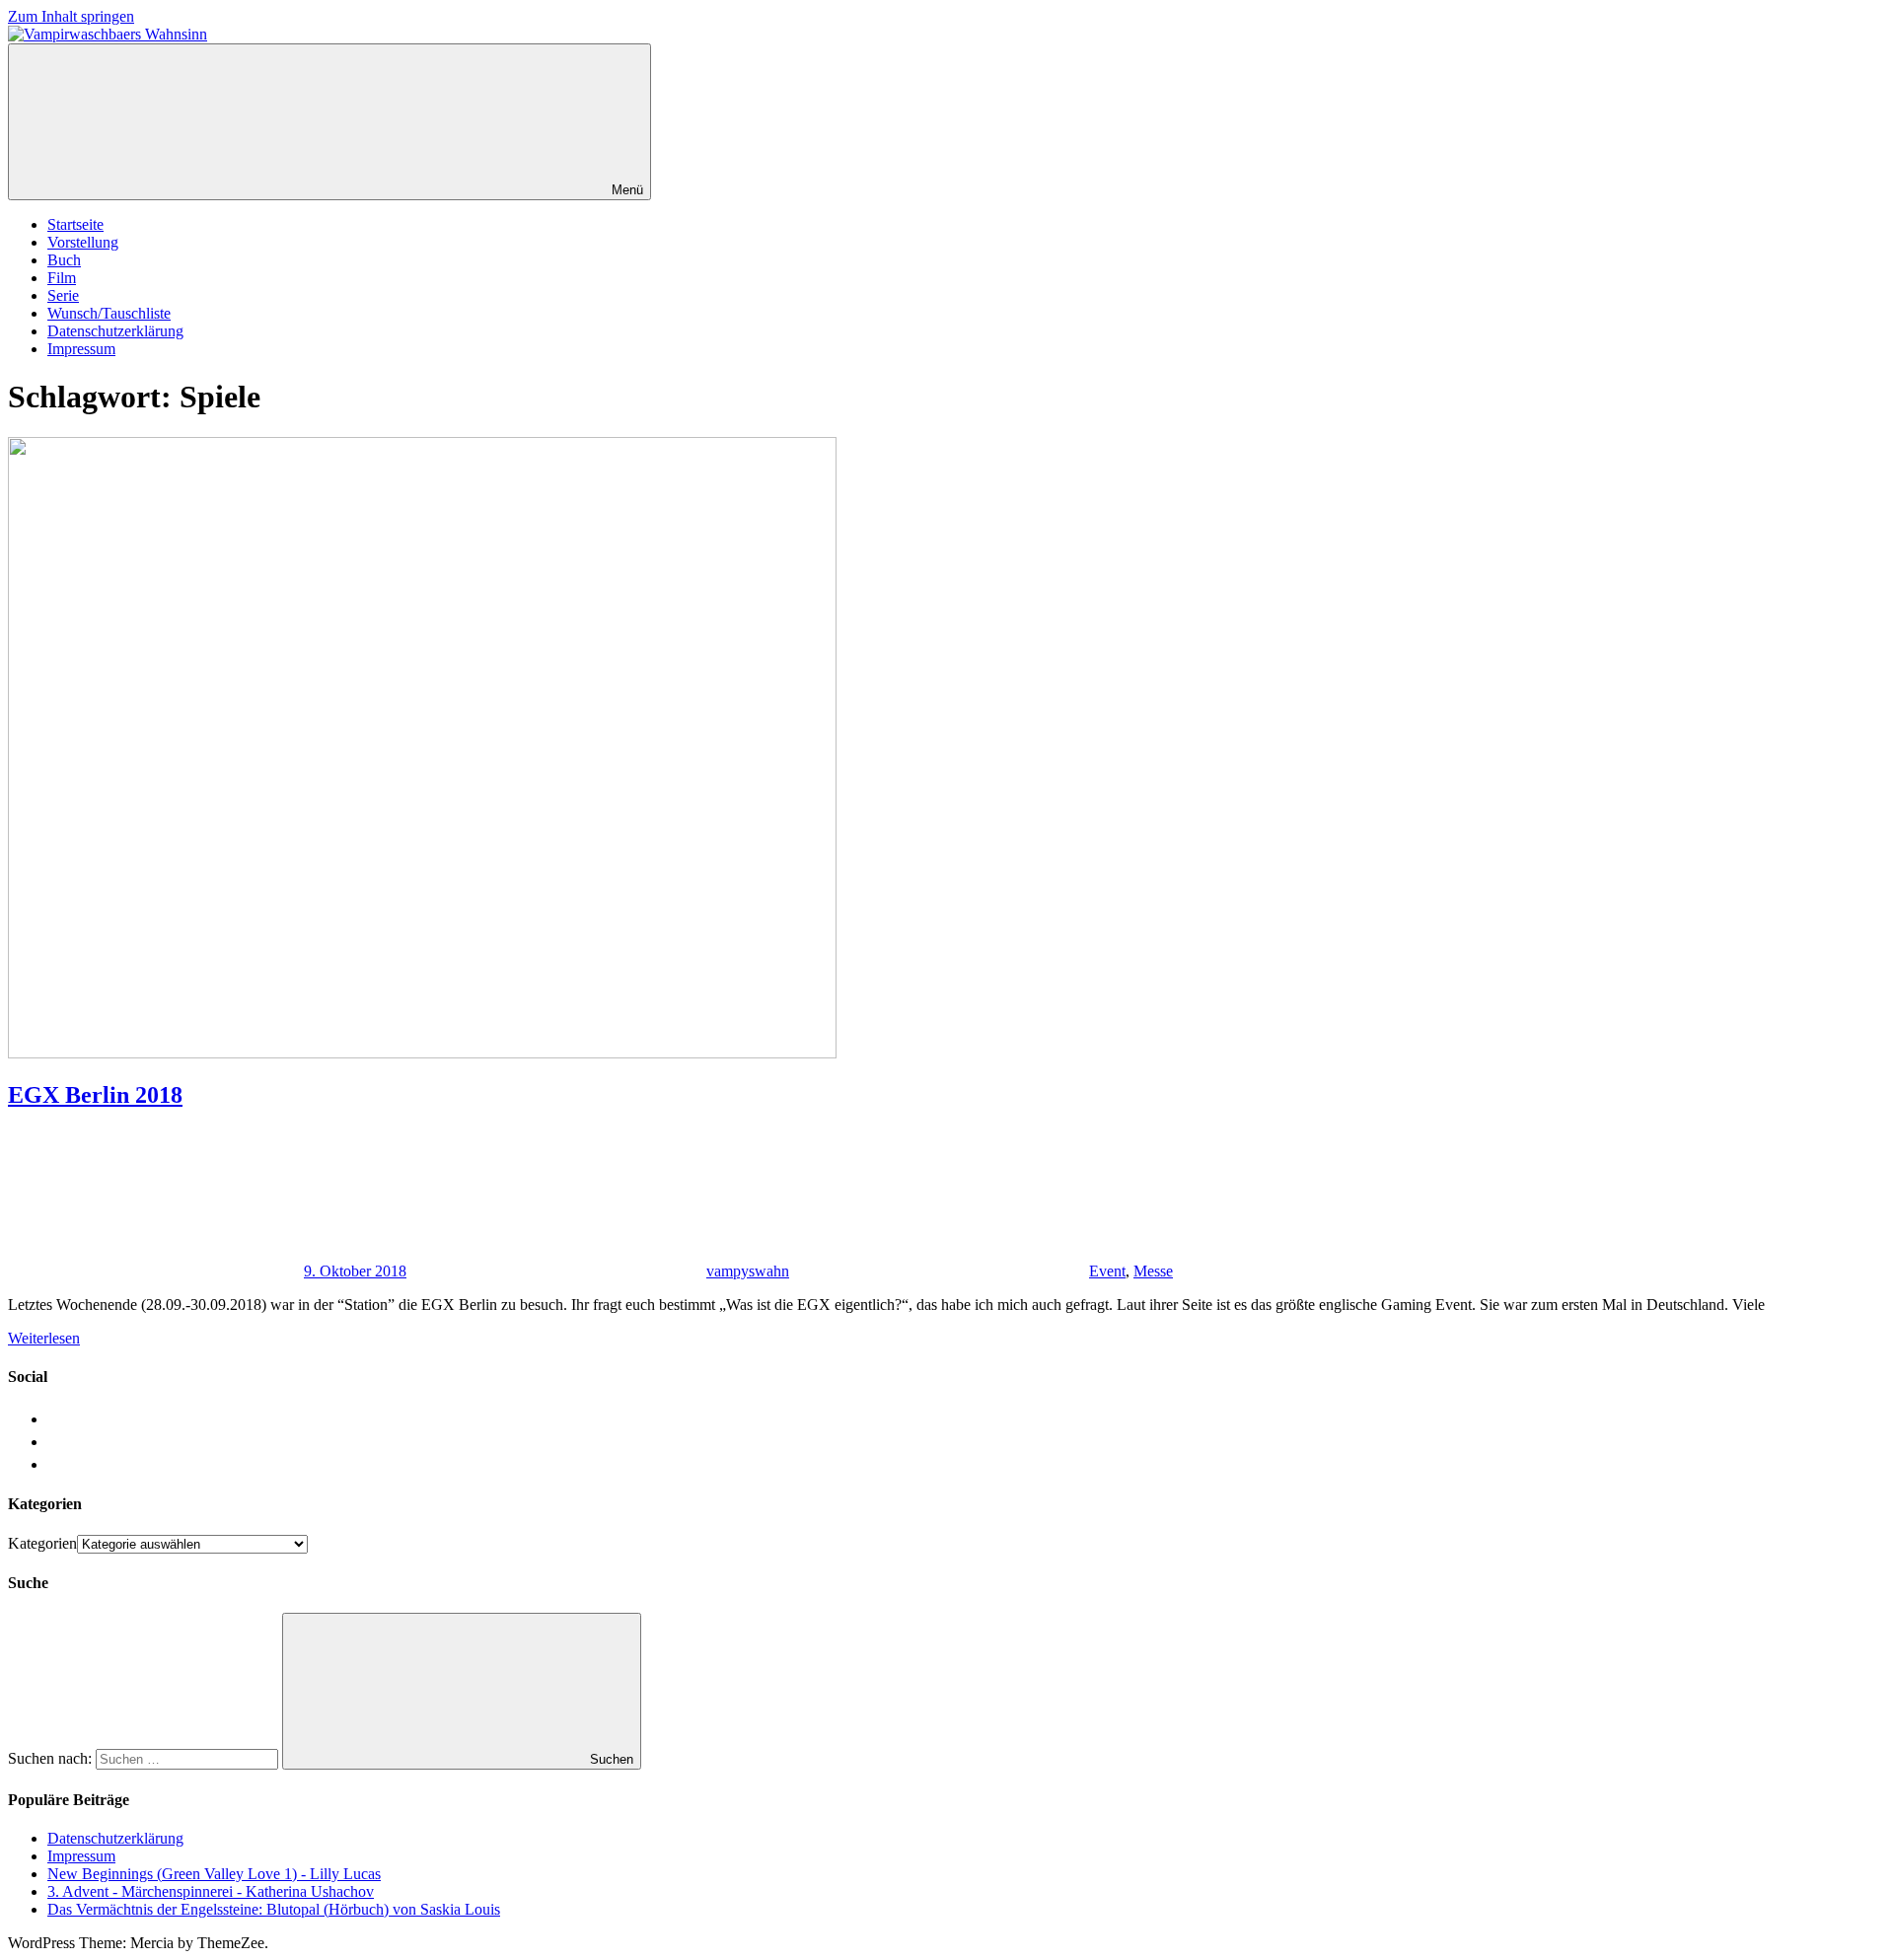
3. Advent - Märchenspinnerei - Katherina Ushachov (211, 1891)
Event (1107, 1271)
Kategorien (42, 1543)
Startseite (75, 224)
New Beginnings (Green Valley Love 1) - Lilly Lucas (214, 1874)
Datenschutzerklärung (115, 331)
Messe (1153, 1271)
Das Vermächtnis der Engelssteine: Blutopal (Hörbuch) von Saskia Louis (274, 1909)
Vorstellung (83, 242)
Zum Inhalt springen (71, 16)
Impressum (81, 349)
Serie (63, 295)
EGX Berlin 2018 (95, 1095)
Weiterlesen (44, 1338)
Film (62, 278)
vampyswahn (748, 1271)
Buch (64, 260)
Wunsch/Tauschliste (109, 313)
